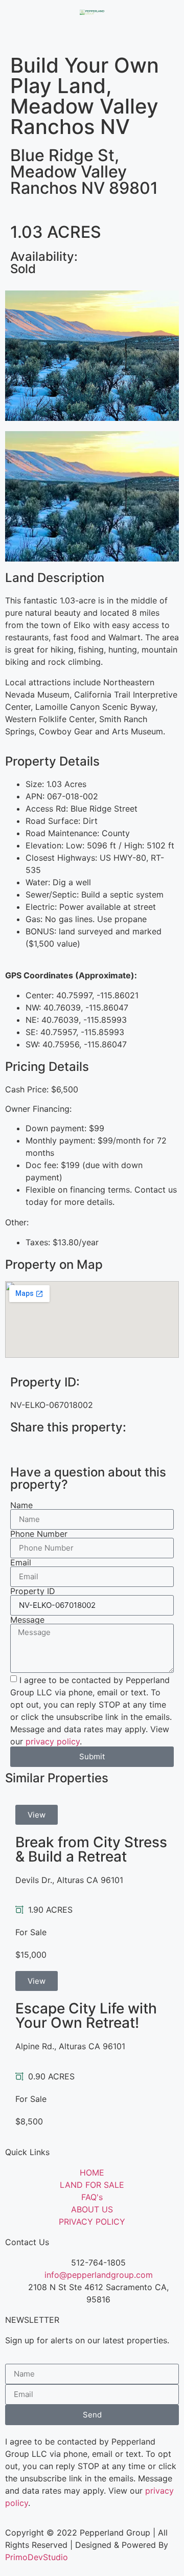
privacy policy (53, 1741)
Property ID (33, 1591)
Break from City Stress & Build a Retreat (91, 1849)
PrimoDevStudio (37, 2557)
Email (21, 1562)
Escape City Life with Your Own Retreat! (86, 2015)
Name (21, 1505)
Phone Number (39, 1534)
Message (27, 1620)
